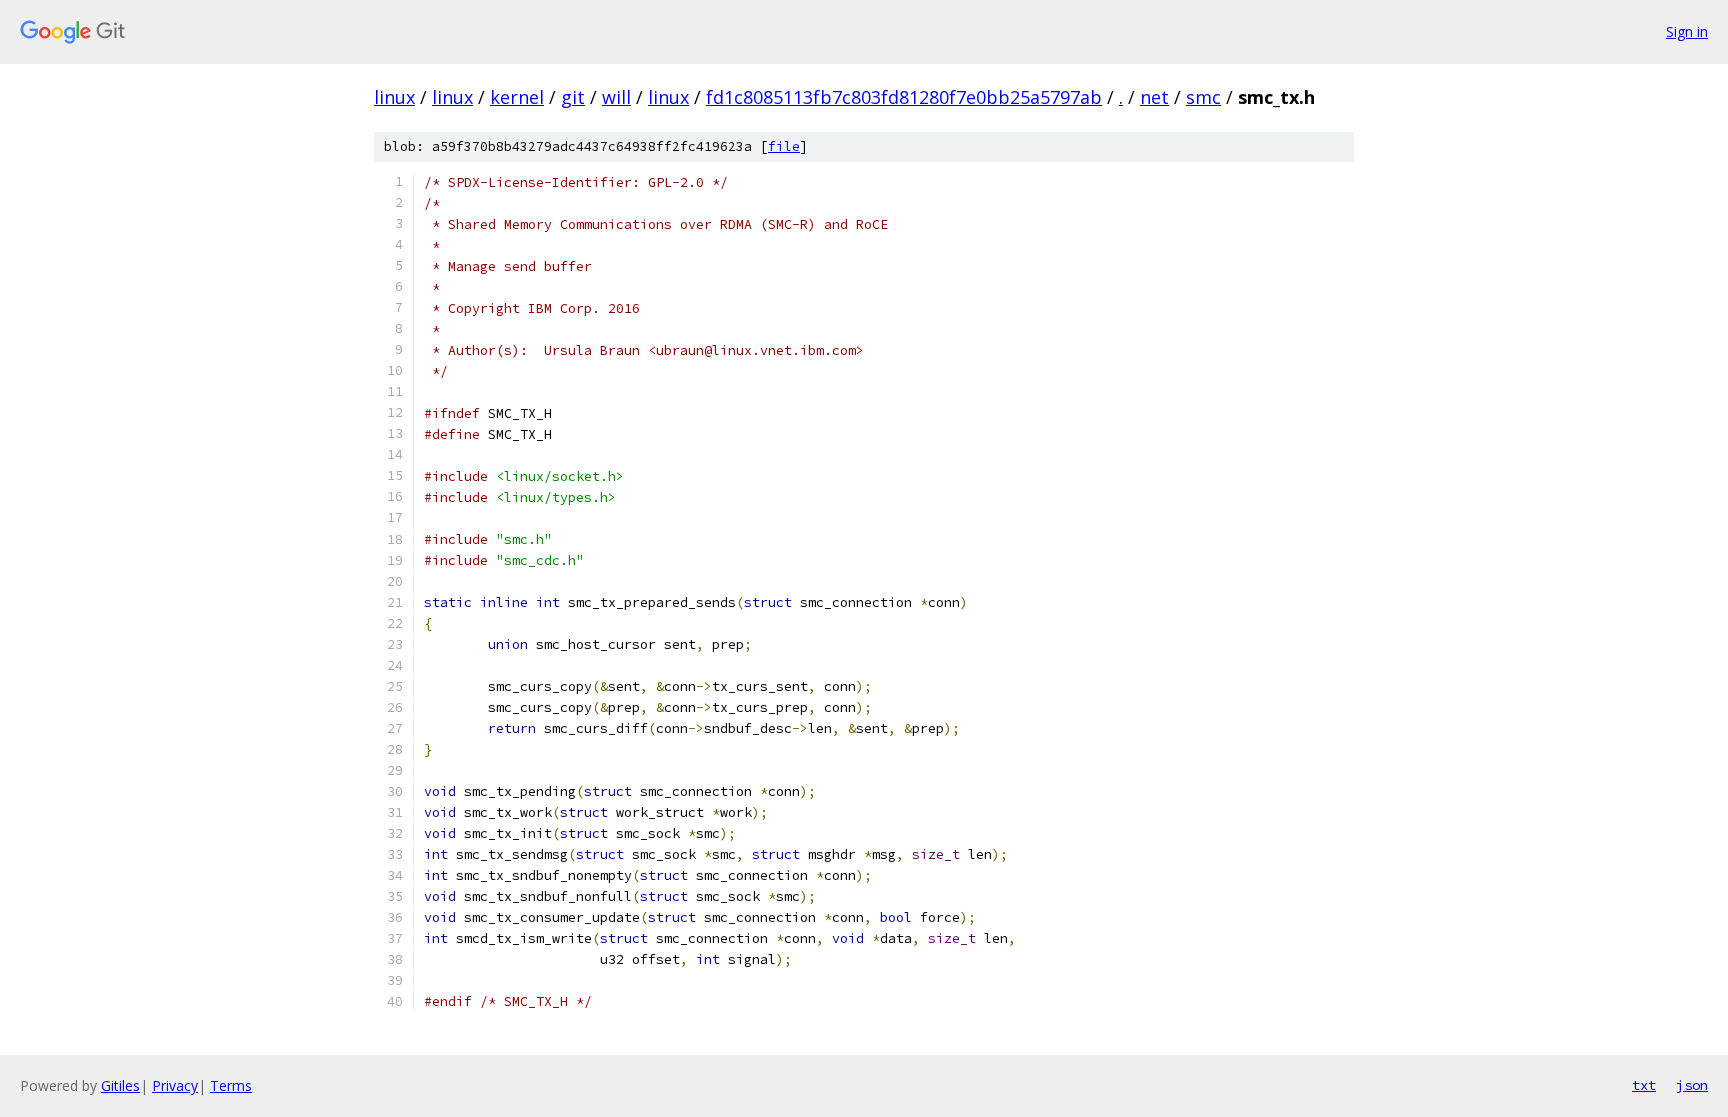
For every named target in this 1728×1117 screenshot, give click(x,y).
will (616, 97)
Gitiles (120, 1085)
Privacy (175, 1085)
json (1692, 1085)
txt (1644, 1085)
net (1154, 97)
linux (394, 97)
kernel (517, 97)
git (573, 97)
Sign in (1687, 31)
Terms (231, 1085)
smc (1203, 97)
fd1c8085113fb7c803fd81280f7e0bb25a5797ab (904, 97)
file (784, 146)
